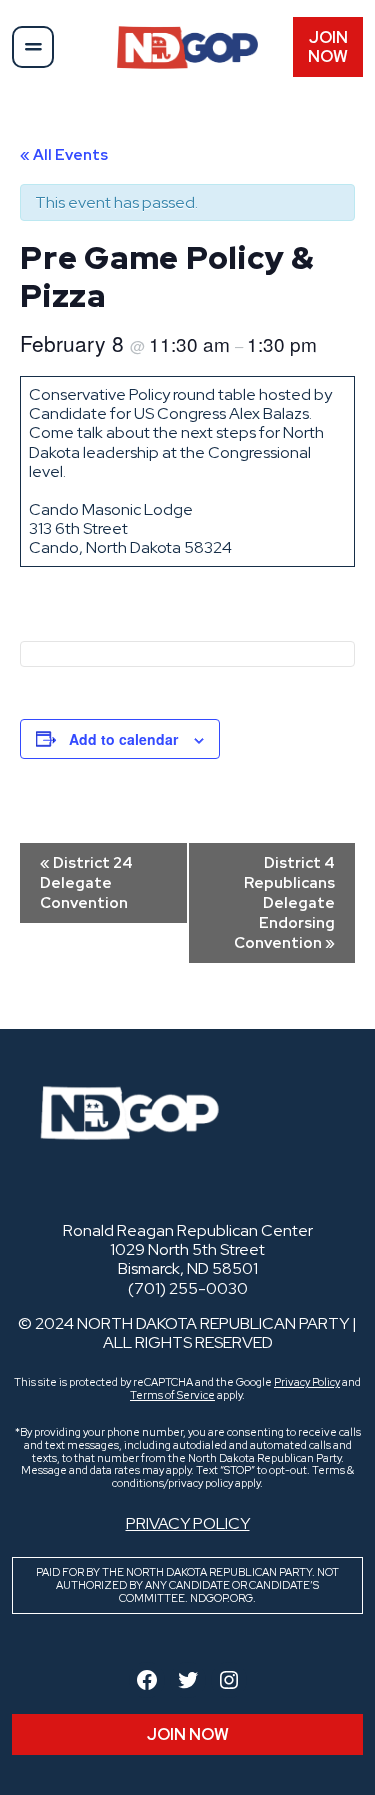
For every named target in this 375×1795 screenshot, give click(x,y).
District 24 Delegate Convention (86, 883)
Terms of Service (172, 1395)
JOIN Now (328, 47)
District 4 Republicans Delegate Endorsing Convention (284, 903)
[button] (33, 47)
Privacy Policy (307, 1382)
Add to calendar (123, 739)
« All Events (64, 155)
